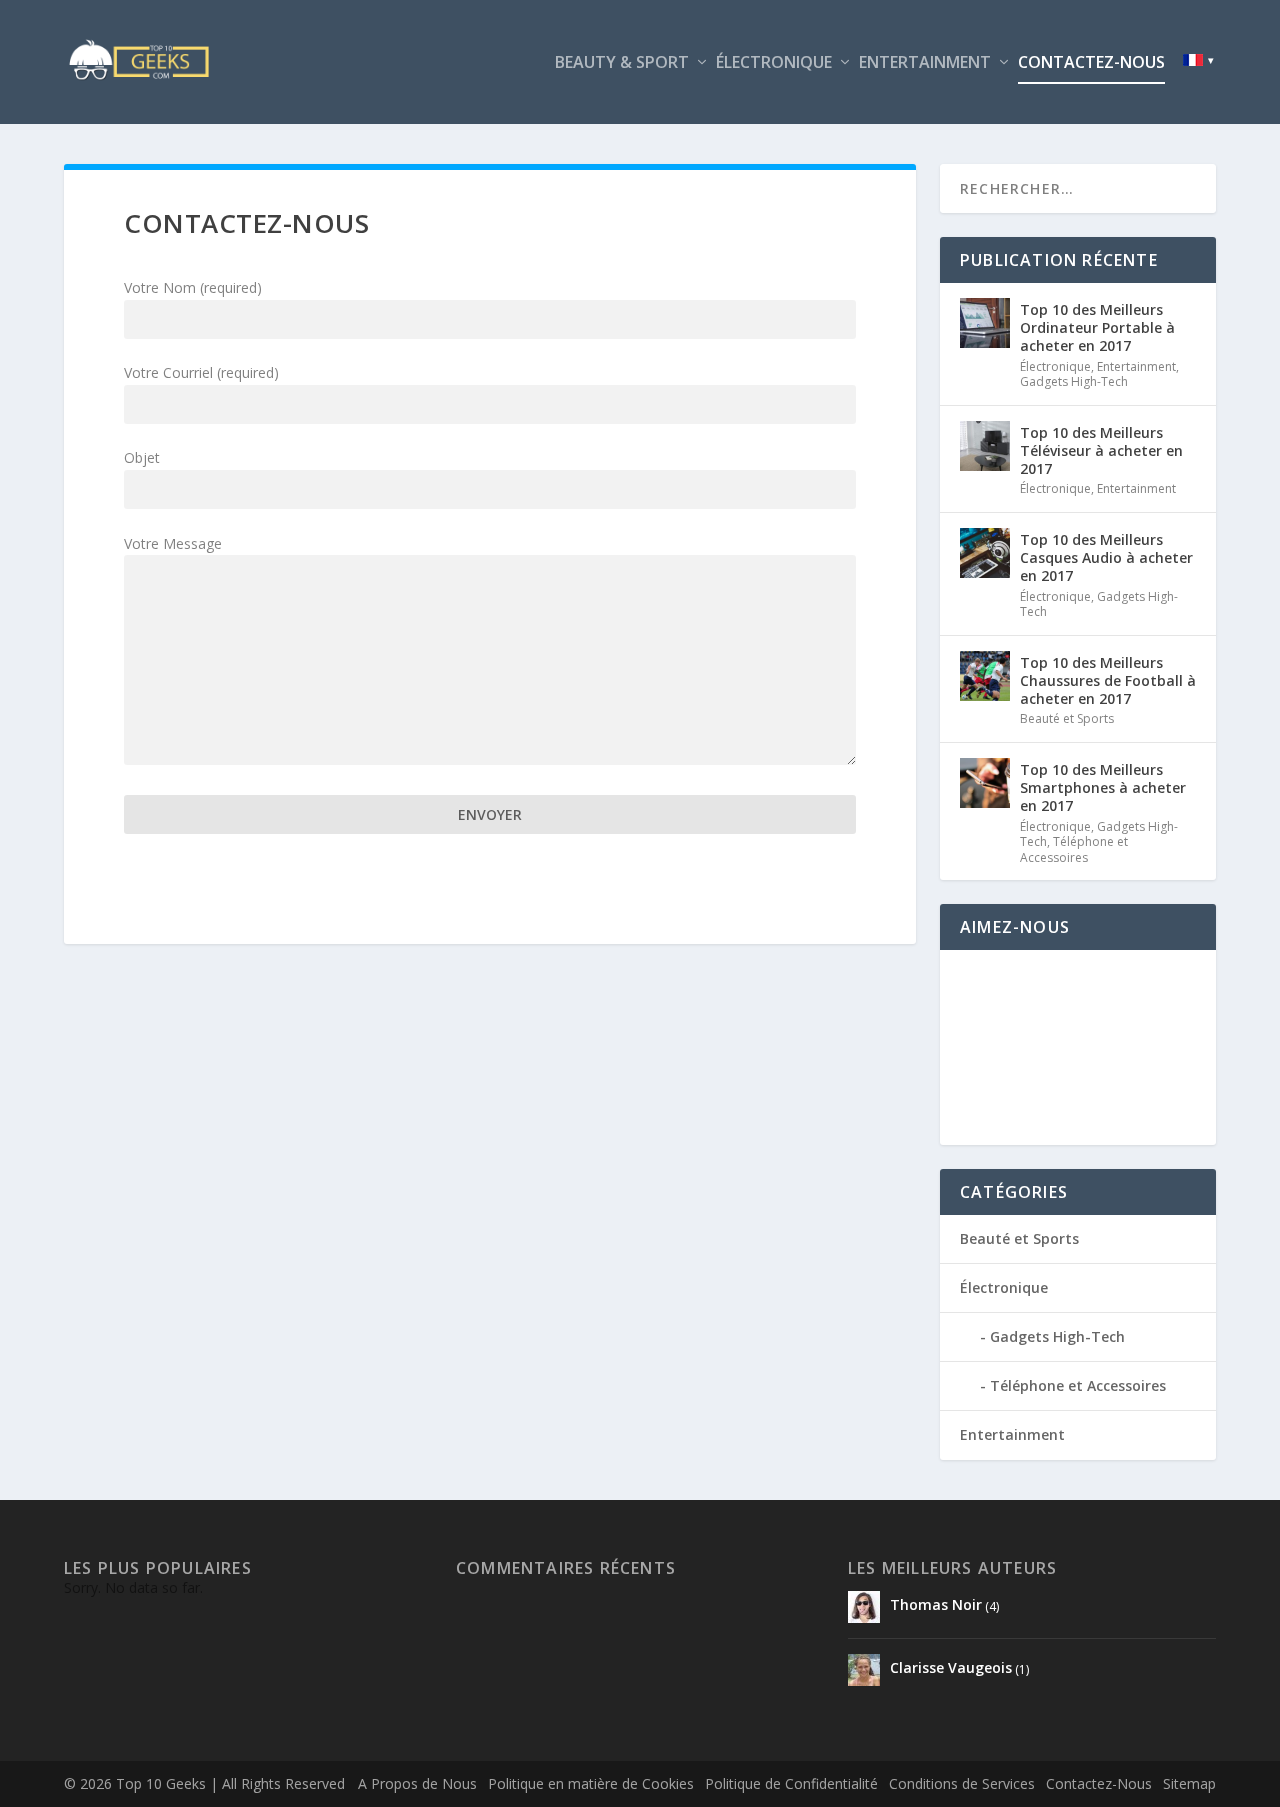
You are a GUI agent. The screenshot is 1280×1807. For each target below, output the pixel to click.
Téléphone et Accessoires (1074, 849)
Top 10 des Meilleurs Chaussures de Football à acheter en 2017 (1108, 680)
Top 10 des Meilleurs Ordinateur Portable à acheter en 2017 (1097, 327)
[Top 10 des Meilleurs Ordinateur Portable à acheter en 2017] (985, 323)
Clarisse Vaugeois (949, 1667)
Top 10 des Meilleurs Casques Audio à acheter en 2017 (1106, 557)
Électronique (774, 63)
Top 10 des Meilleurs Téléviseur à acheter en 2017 (1101, 450)
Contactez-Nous (1091, 63)
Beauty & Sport (622, 63)
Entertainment (925, 63)
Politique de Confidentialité (791, 1783)
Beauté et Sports (1067, 718)
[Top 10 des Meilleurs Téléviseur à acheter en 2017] (985, 446)
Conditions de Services (962, 1783)
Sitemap (1189, 1783)
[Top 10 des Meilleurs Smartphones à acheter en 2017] (985, 783)
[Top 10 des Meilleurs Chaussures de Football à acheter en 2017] (985, 676)
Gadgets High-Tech (1074, 381)
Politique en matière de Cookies (591, 1783)
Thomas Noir (934, 1604)
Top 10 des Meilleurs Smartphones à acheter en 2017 (1103, 787)
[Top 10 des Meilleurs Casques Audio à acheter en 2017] (985, 553)
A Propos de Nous (417, 1783)
